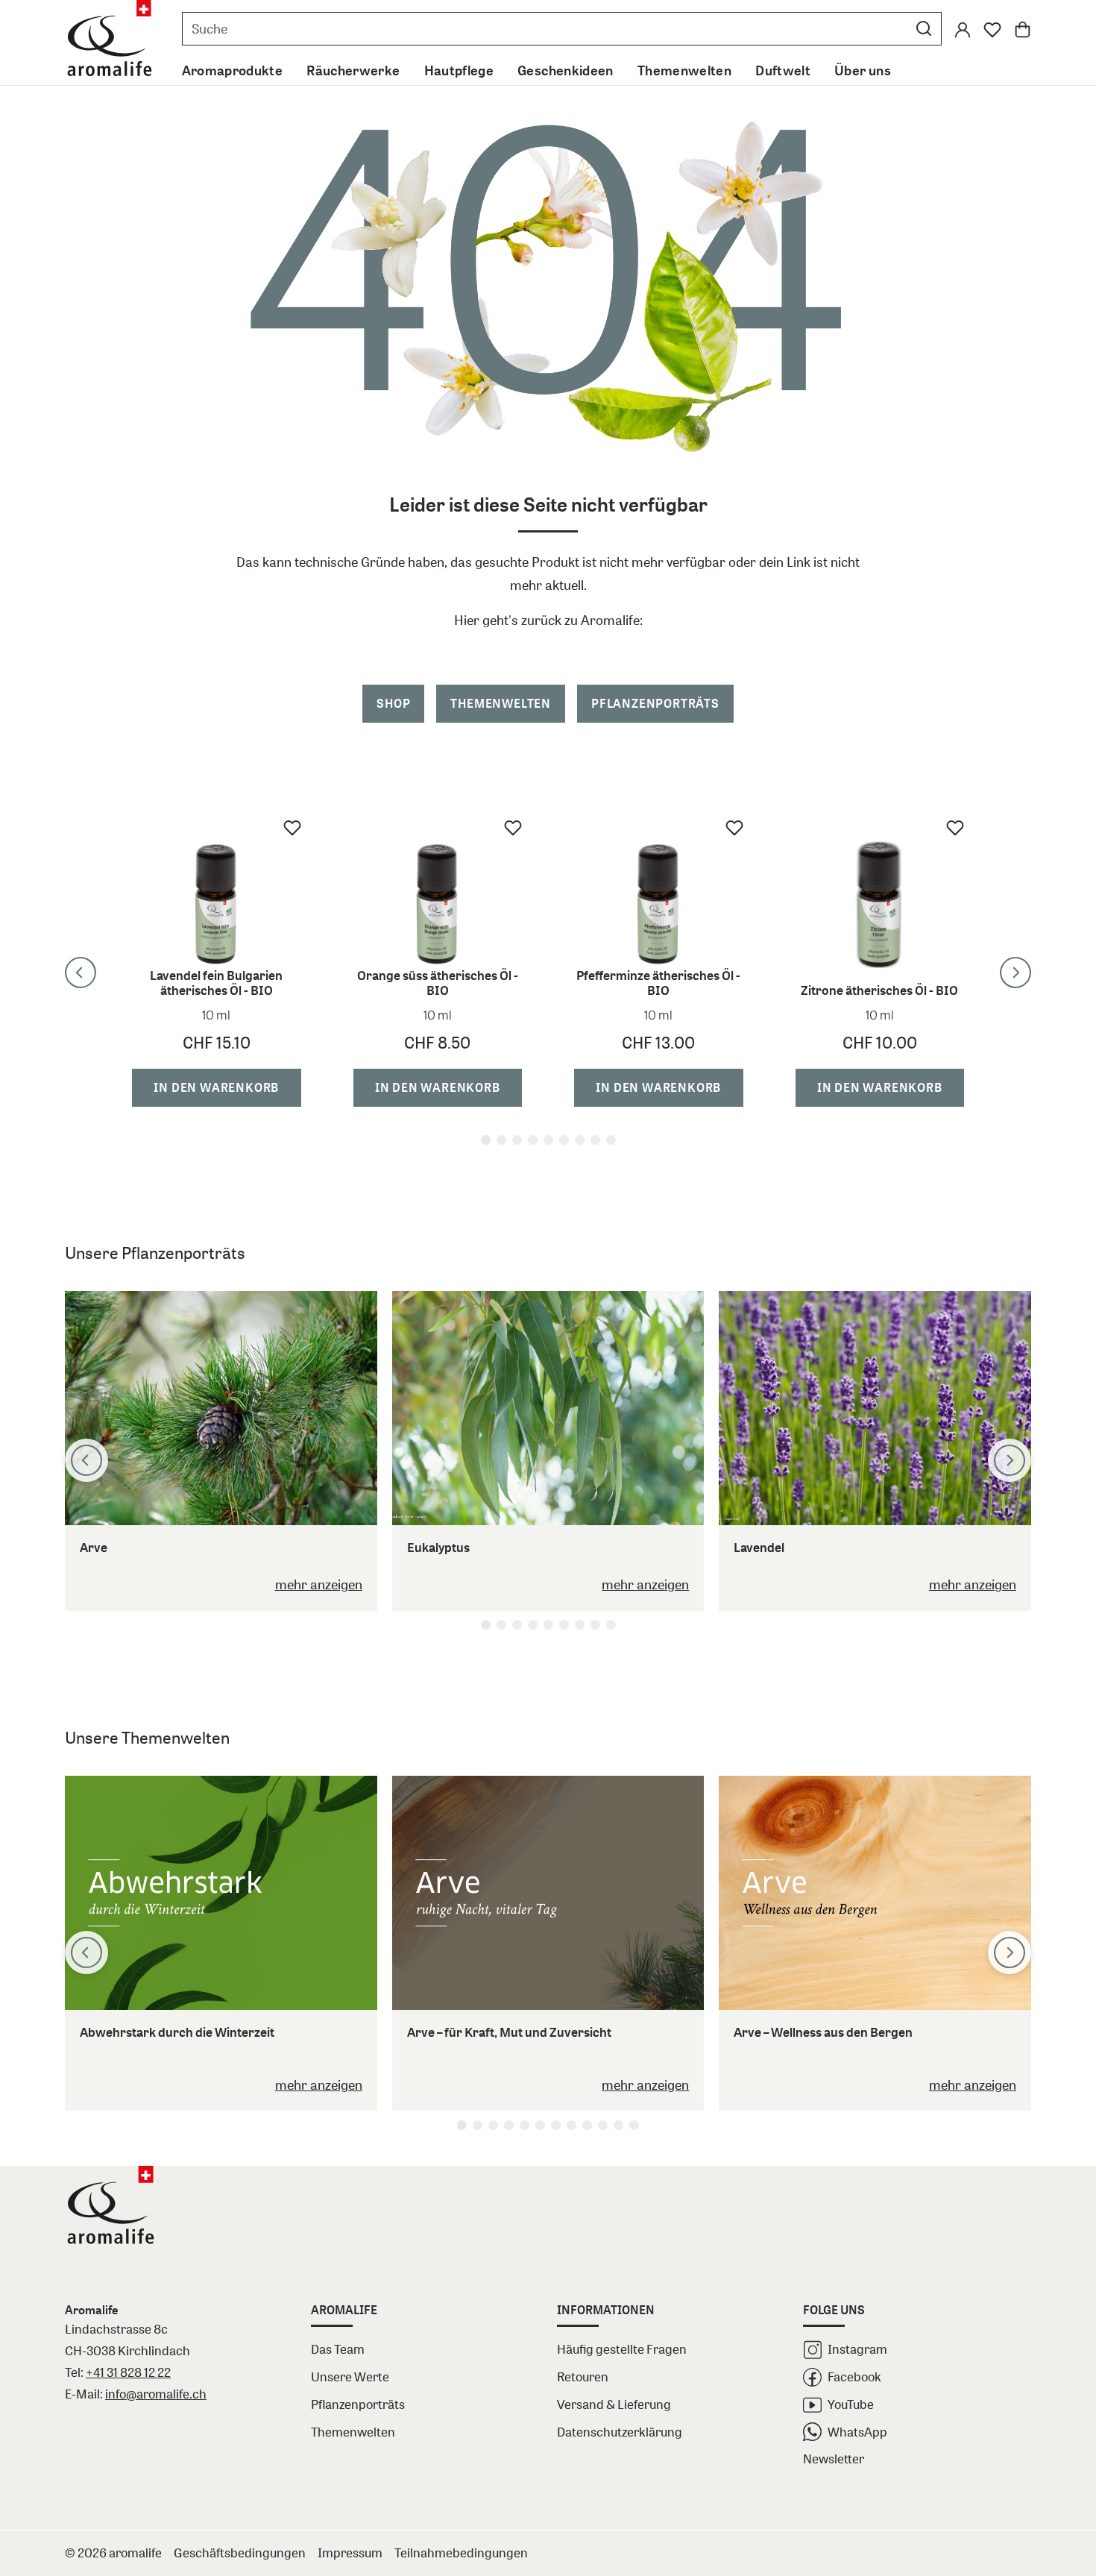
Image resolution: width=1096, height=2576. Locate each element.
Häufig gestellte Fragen (622, 2349)
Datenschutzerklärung (620, 2432)
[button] (924, 28)
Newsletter (834, 2459)
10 (603, 2125)
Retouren (583, 2376)
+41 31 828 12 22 (128, 2372)
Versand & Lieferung (614, 2404)
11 (618, 2125)
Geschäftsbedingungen (240, 2553)
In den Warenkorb (134, 1087)
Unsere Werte (350, 2376)
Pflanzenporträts (655, 703)
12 (634, 2125)
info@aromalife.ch (156, 2394)
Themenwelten (501, 703)
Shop (393, 703)
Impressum (350, 2553)
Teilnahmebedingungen (461, 2553)
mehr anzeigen (319, 1584)
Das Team (338, 2349)
